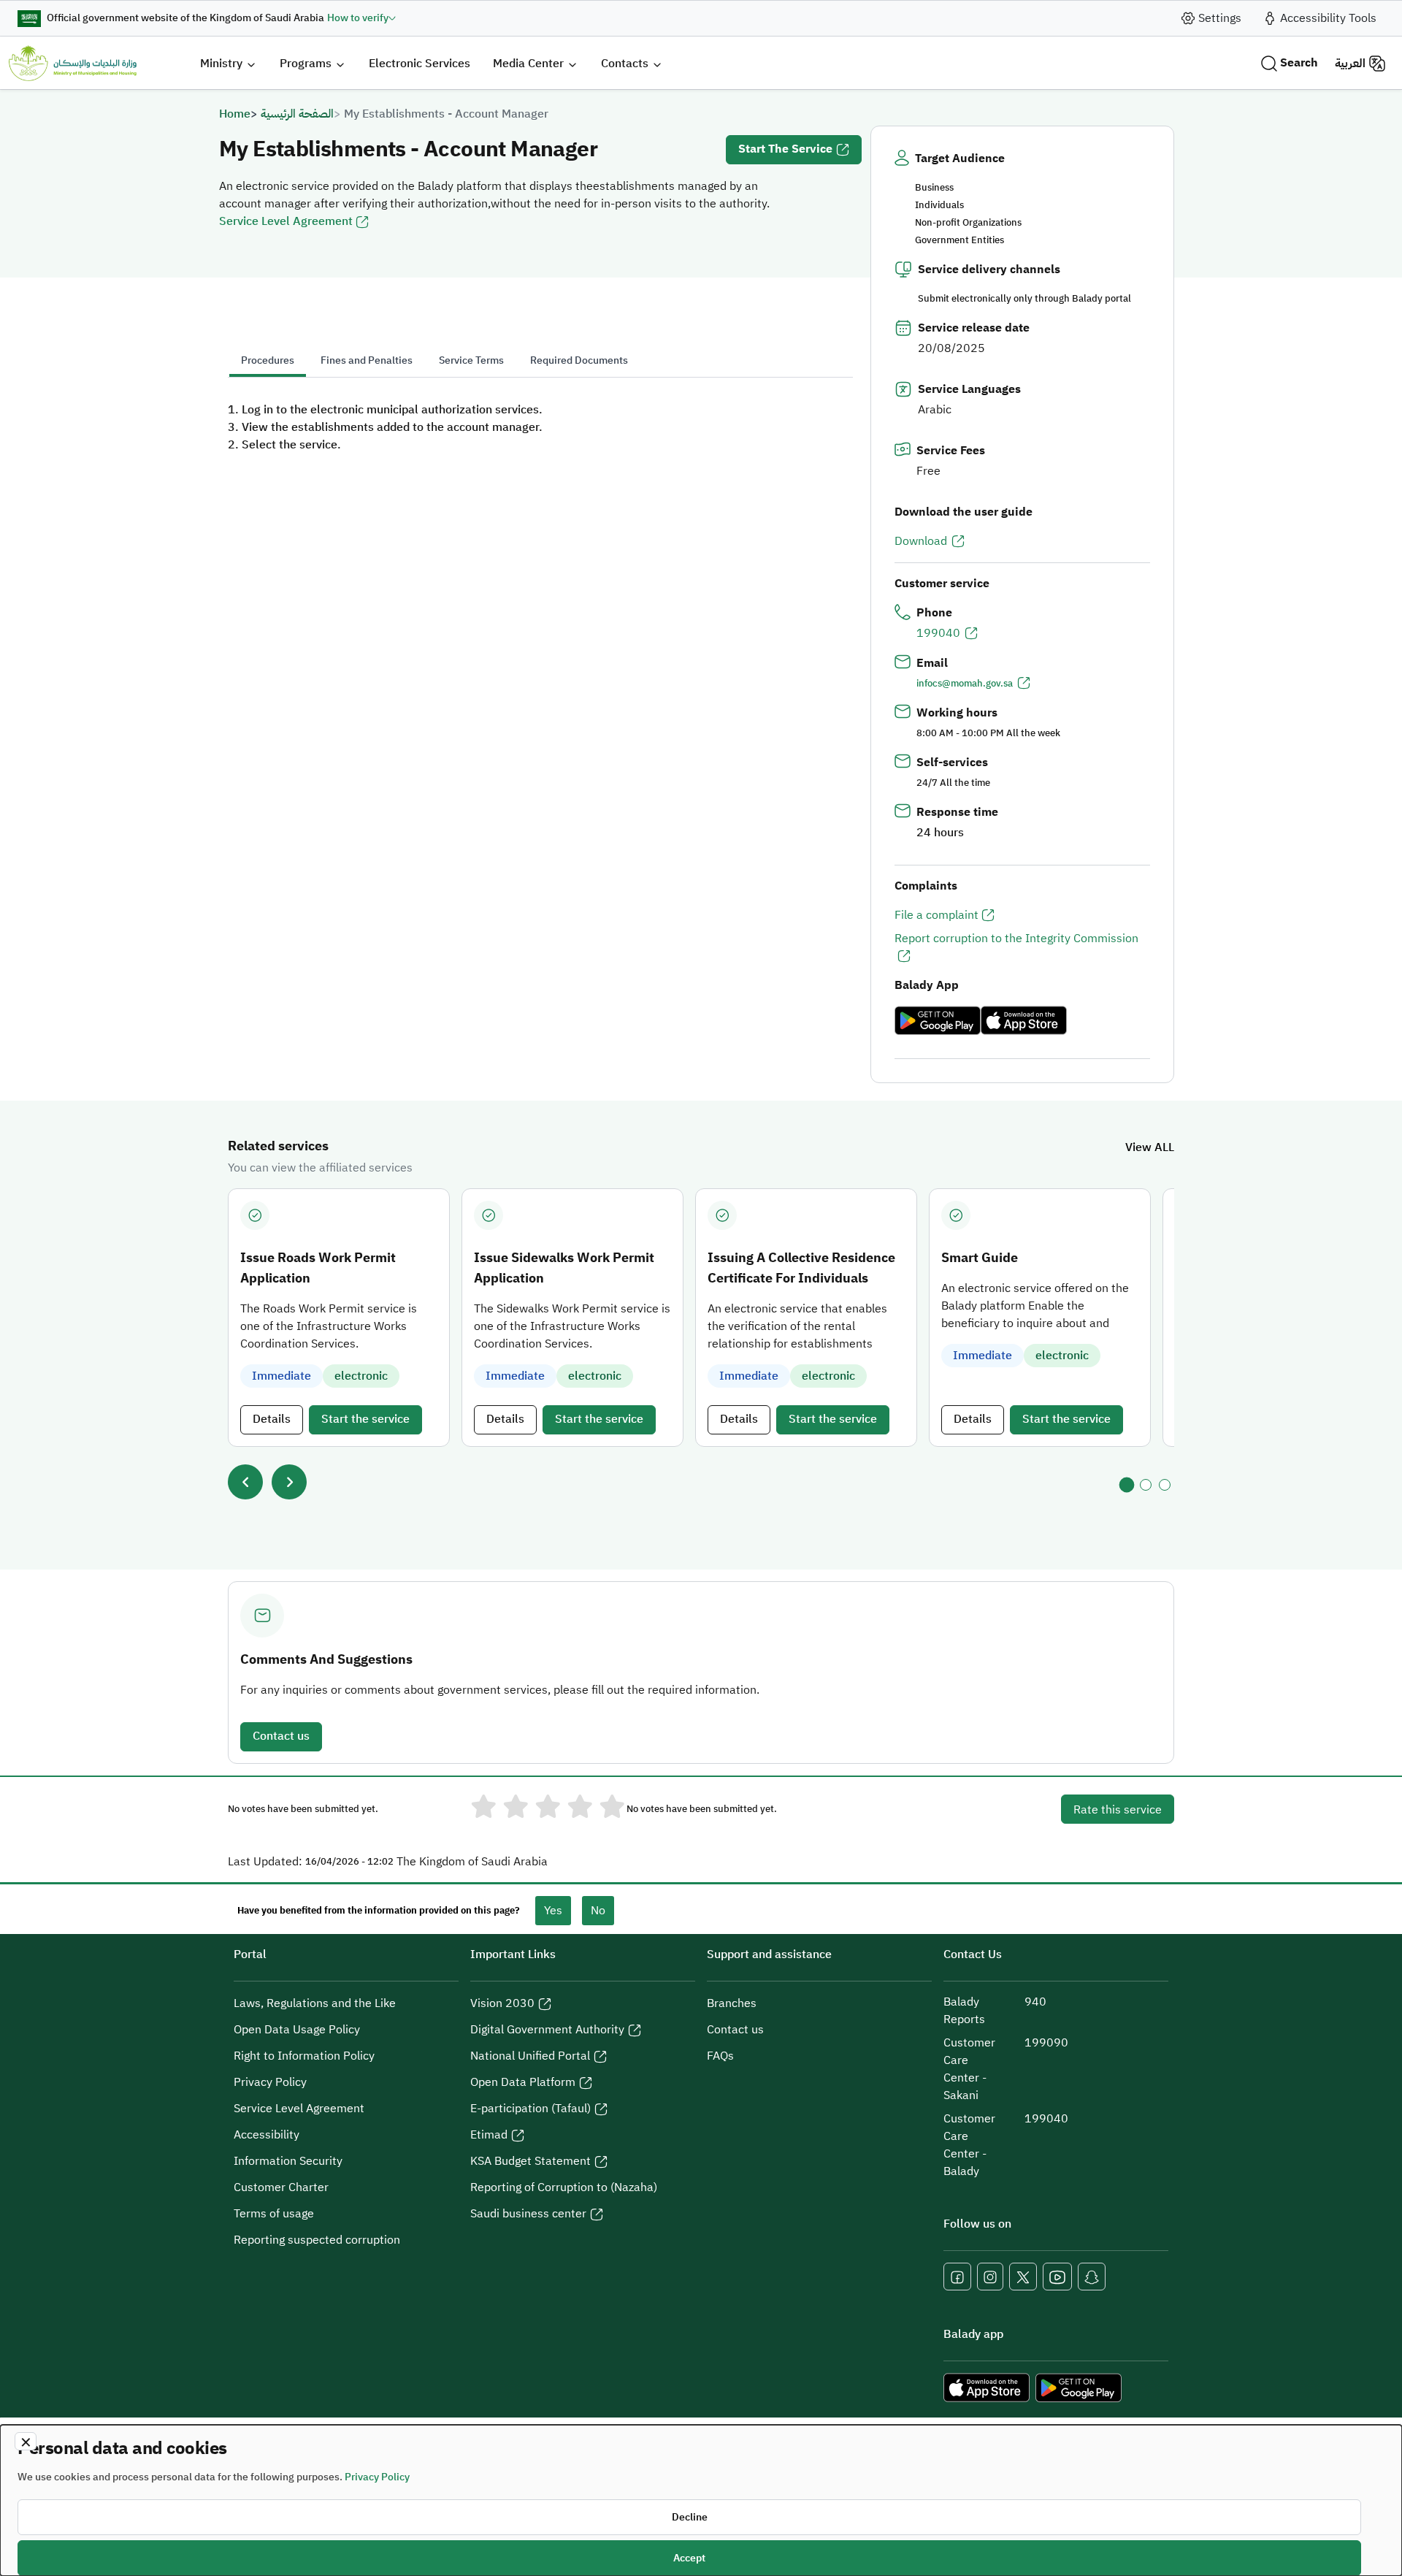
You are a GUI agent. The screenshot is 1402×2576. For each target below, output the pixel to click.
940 (1035, 2002)
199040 (938, 633)
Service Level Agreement (286, 221)
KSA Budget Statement (530, 2161)
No (598, 1911)
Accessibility (267, 2135)
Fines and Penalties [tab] (367, 360)
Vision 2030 (502, 2003)
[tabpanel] (540, 427)
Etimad (489, 2135)
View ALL (1150, 1147)
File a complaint (936, 915)
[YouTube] (1057, 2277)
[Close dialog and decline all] (26, 2441)
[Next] (289, 1482)
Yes (553, 1911)
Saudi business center (528, 2214)
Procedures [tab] (268, 360)
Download (921, 541)
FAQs (720, 2056)
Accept (689, 2558)
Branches (732, 2003)
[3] (1165, 1485)
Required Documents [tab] (579, 360)
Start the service (785, 149)
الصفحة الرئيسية (297, 114)
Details (272, 1419)
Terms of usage (274, 2214)
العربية (1350, 64)
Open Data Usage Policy (297, 2030)
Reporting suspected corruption (317, 2240)
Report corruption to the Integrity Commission (1016, 939)
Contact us (281, 1736)
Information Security (288, 2161)
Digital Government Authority (547, 2030)
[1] (1127, 1484)
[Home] (73, 63)
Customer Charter (281, 2187)
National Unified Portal (530, 2056)
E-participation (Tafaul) (530, 2109)
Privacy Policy (270, 2082)
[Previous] (245, 1482)
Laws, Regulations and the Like (315, 2003)
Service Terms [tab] (471, 360)
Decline (690, 2517)
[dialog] (701, 2500)
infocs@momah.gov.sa (965, 683)
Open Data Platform (523, 2082)
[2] (1146, 1485)
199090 (1046, 2043)
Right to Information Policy (304, 2056)
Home (235, 114)
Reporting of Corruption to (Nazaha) (564, 2187)
